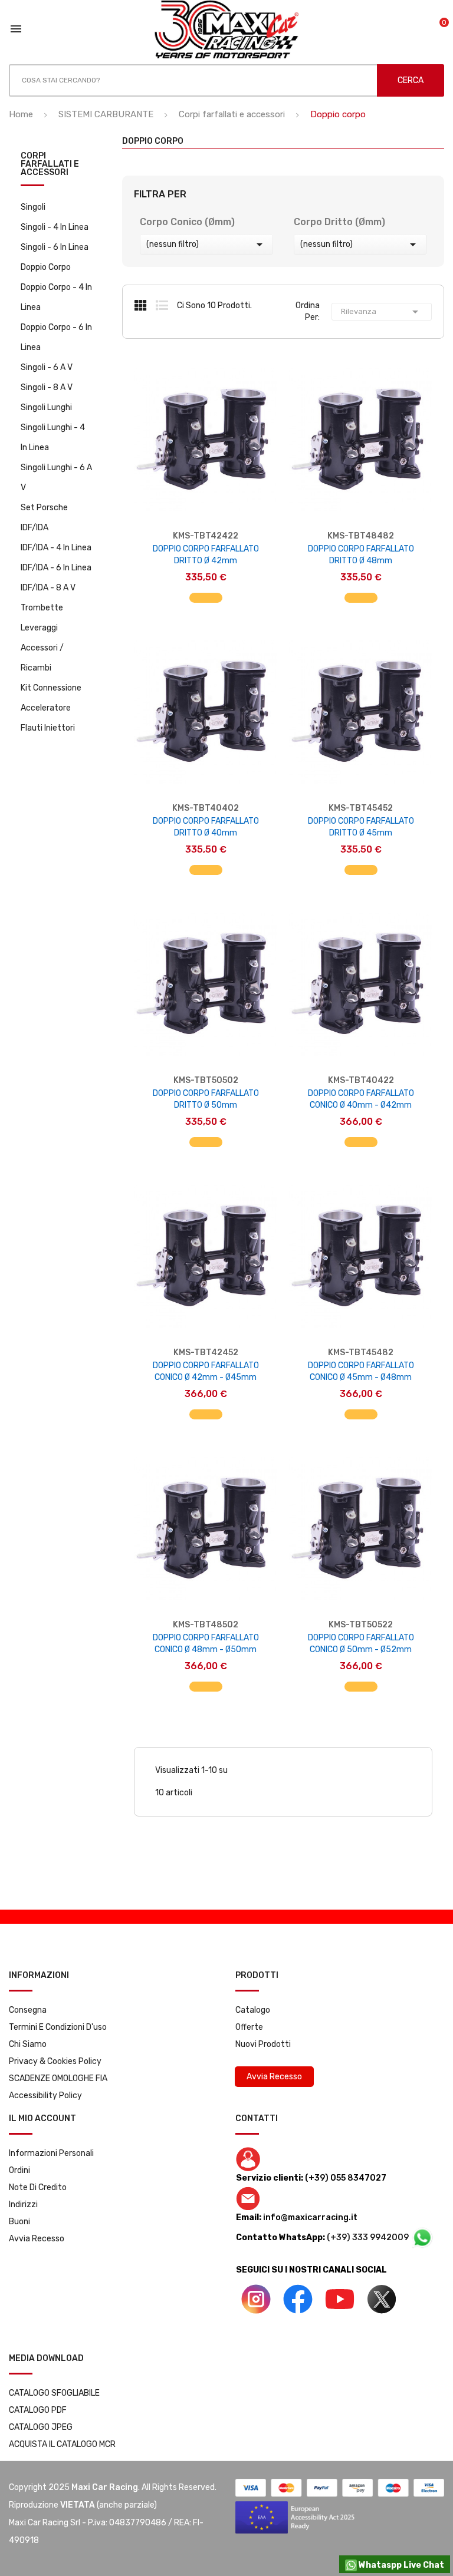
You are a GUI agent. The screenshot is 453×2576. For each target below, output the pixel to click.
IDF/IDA (35, 528)
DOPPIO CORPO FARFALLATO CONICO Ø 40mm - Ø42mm (361, 1099)
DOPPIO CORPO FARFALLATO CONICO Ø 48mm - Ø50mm (206, 1644)
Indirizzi (23, 2205)
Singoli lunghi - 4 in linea (53, 437)
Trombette (42, 608)
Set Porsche (44, 508)
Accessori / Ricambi (42, 658)
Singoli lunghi (46, 407)
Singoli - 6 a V (47, 367)
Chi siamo (28, 2044)
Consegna (28, 2010)
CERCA (411, 80)
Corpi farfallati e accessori (50, 165)
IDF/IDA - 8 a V (48, 588)
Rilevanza (382, 312)
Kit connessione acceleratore (51, 698)
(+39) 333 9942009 (369, 2238)
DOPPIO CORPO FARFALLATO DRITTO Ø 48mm (361, 555)
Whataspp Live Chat (401, 2565)
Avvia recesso (37, 2239)
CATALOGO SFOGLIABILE (54, 2393)
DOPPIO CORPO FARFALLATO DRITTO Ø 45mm (361, 827)
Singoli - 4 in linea (55, 227)
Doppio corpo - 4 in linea (56, 297)
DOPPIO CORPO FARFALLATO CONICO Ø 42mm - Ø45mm (206, 1371)
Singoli (33, 207)
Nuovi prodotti (263, 2044)
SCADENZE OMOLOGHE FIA (58, 2078)
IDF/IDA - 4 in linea (56, 548)
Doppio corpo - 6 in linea (56, 337)
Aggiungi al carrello (206, 592)
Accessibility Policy (45, 2096)
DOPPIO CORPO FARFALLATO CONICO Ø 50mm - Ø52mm (361, 1644)
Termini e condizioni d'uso (58, 2027)
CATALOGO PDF (38, 2410)
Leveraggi (39, 628)
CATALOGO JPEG (41, 2427)
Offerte (249, 2027)
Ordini (19, 2170)
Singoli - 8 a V (47, 387)
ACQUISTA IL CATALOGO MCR (62, 2444)
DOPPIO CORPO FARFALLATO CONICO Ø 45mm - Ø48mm (361, 1371)
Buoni (19, 2222)
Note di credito (38, 2187)
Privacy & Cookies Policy (55, 2061)
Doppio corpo (46, 267)
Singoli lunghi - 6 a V (56, 478)
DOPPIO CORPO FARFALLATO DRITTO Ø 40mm (206, 827)
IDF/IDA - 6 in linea (56, 568)
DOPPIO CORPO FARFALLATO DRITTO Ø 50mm (206, 1099)
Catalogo (253, 2010)
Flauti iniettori (48, 728)
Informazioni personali (51, 2153)
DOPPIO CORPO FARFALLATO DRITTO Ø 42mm (206, 555)
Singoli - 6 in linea (55, 247)
